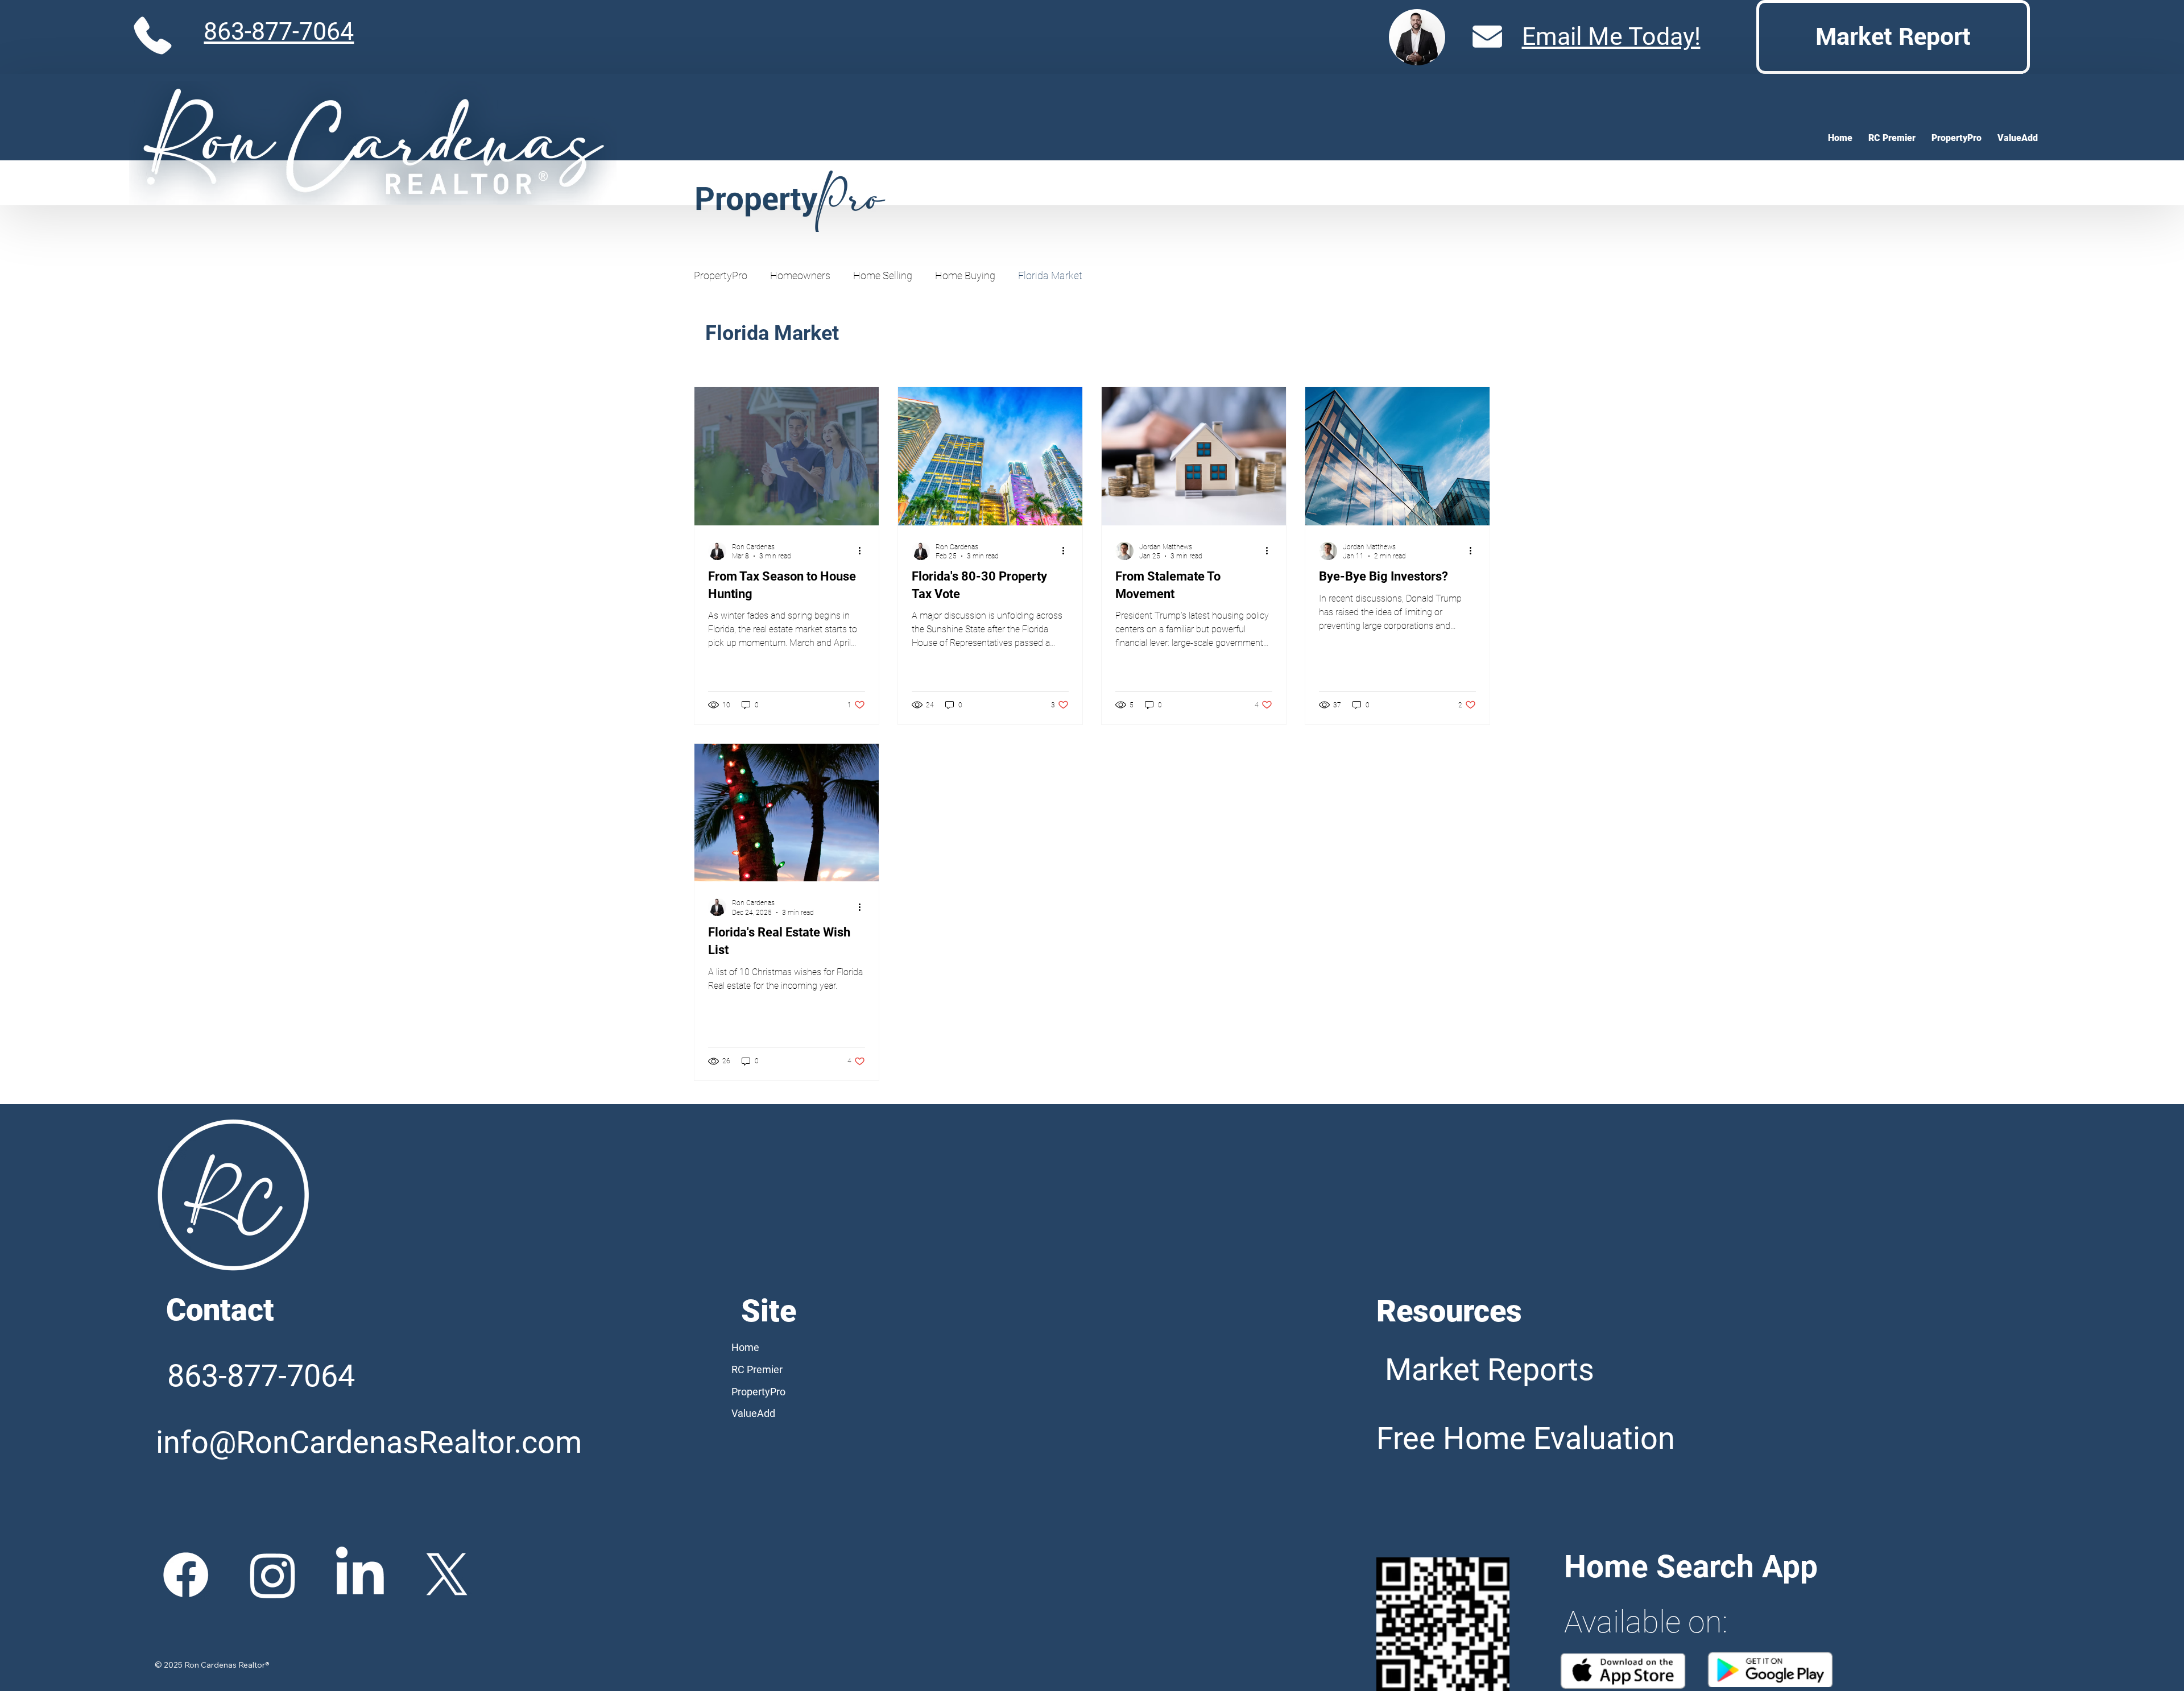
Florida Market (1050, 275)
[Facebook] (186, 1575)
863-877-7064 (279, 32)
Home (745, 1347)
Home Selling (883, 275)
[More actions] (863, 551)
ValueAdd (753, 1413)
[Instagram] (273, 1575)
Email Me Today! (1611, 37)
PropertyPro (721, 275)
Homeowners (800, 275)
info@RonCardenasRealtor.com (369, 1442)
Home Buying (965, 275)
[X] (447, 1575)
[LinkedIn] (360, 1575)
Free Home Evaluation (1526, 1438)
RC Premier (757, 1369)
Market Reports (1490, 1369)
